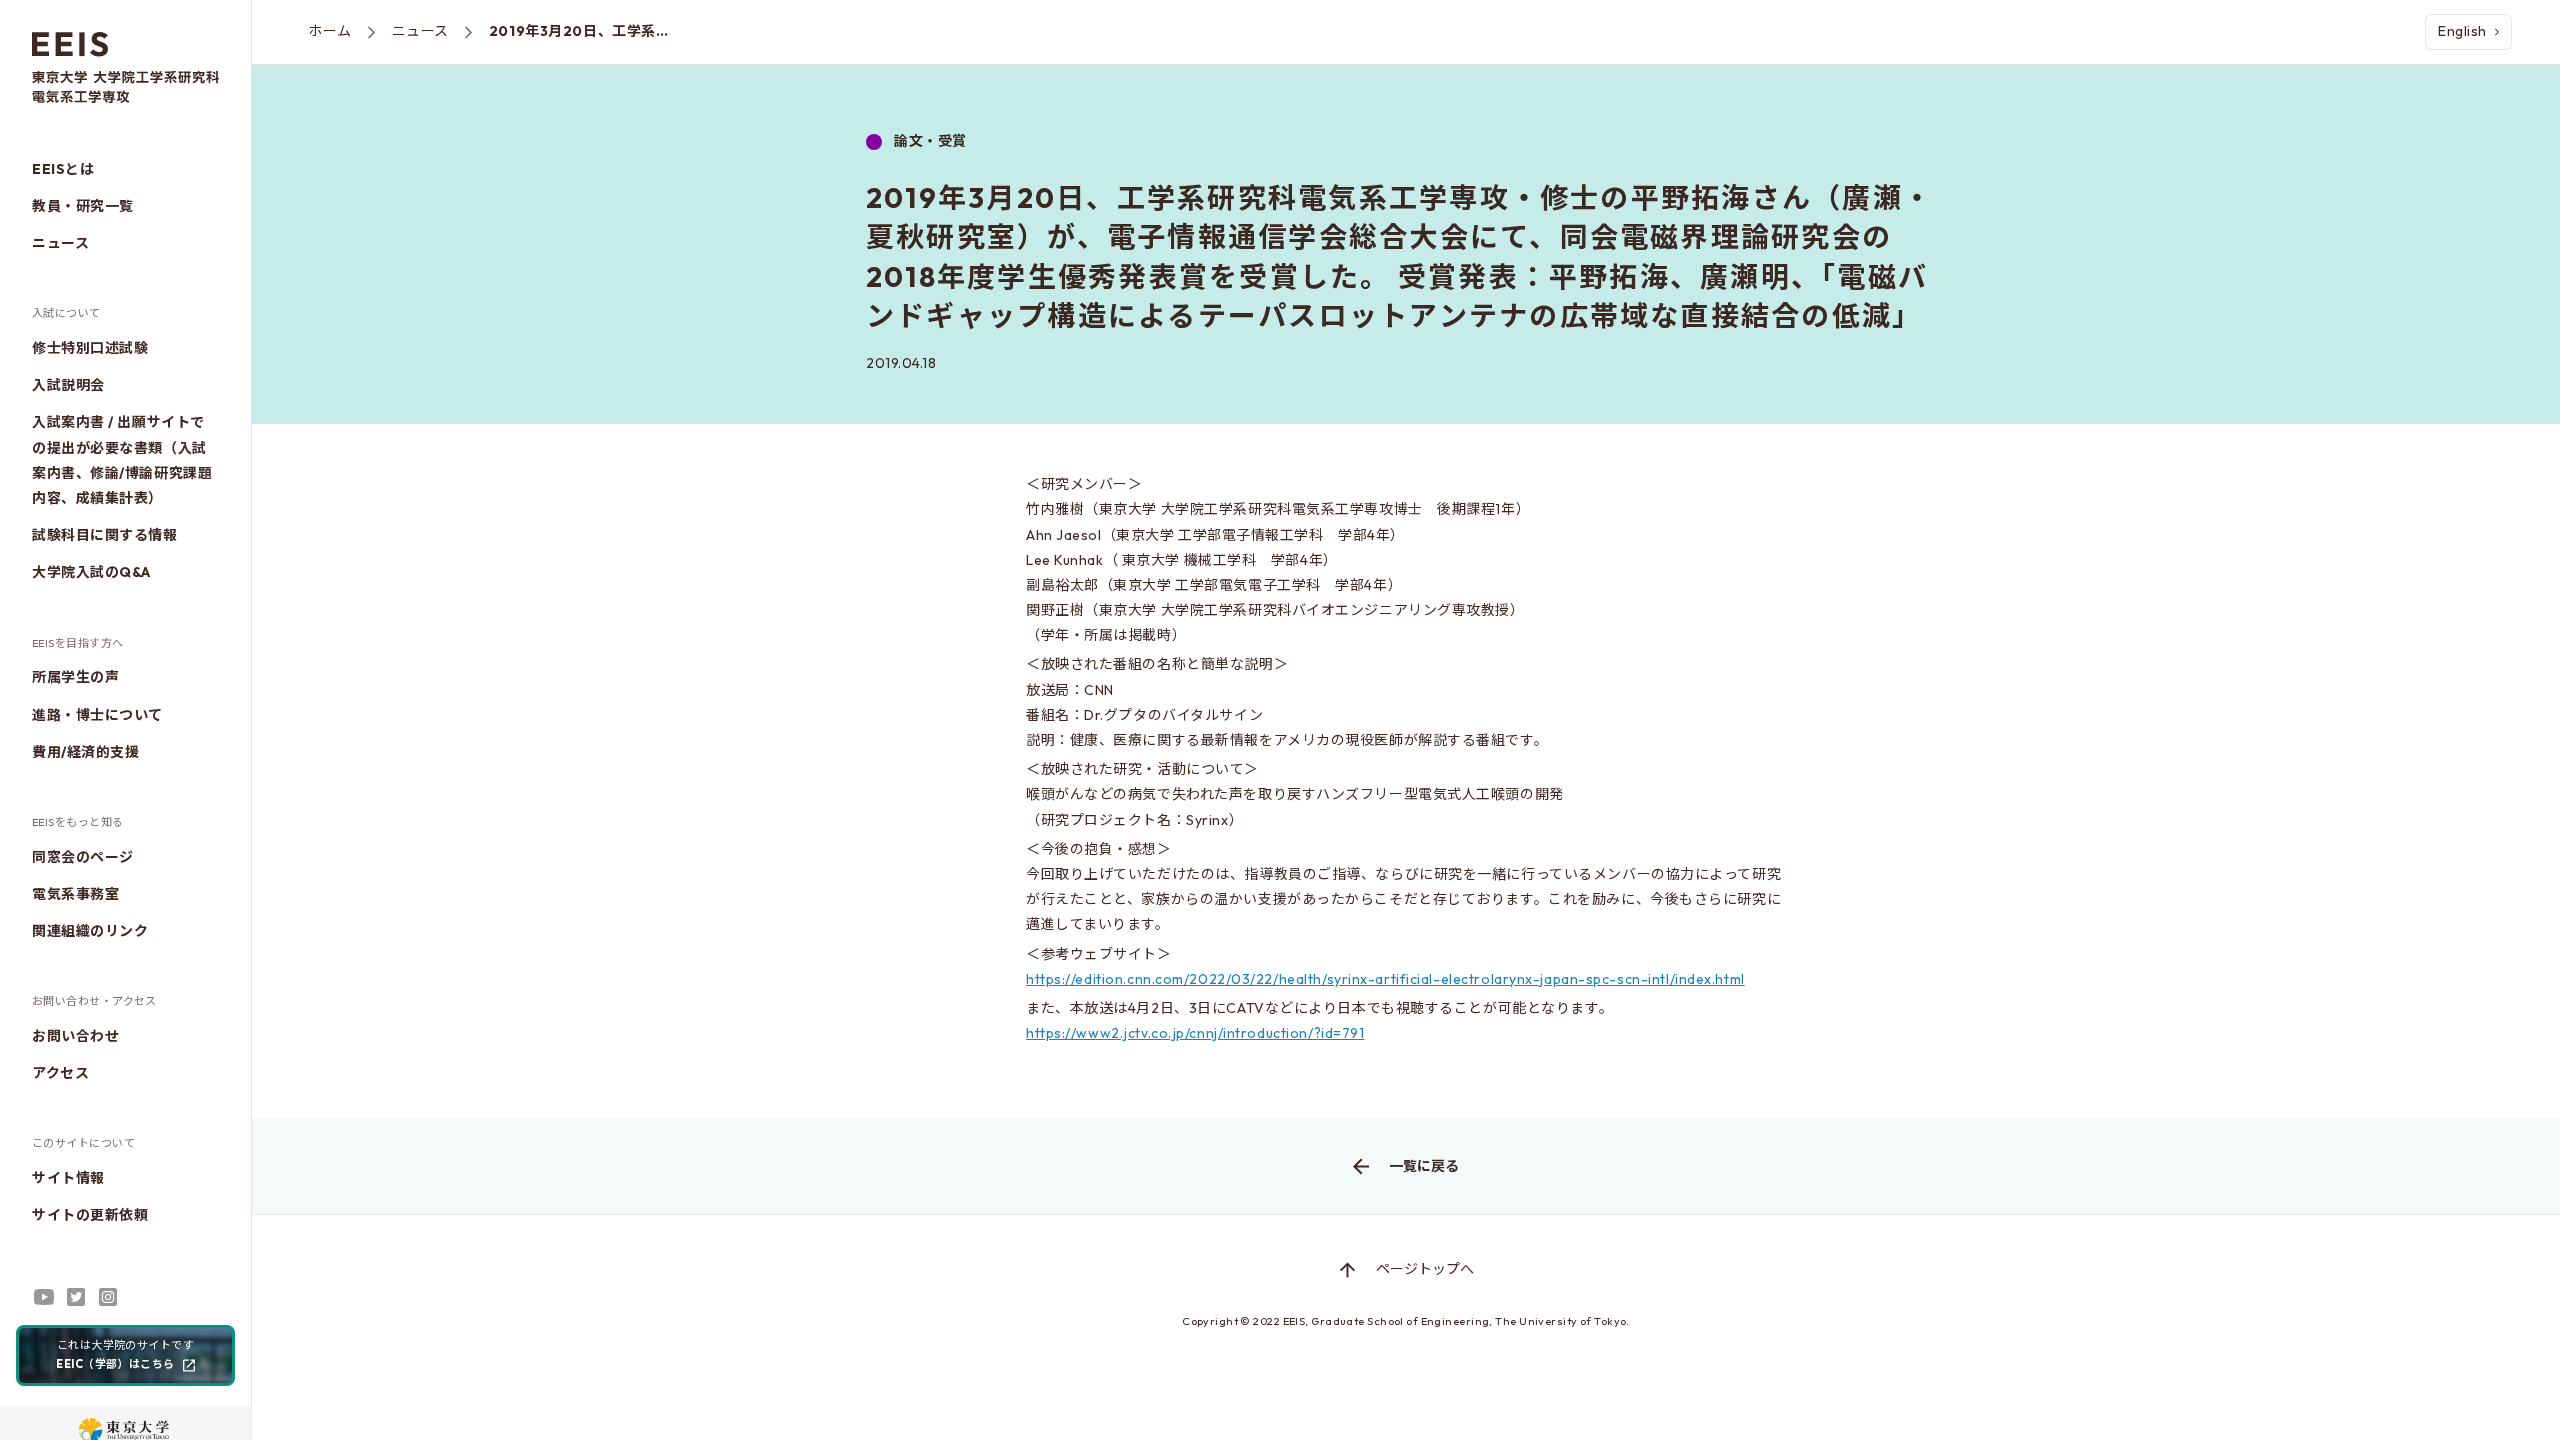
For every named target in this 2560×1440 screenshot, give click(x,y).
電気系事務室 (75, 894)
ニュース (60, 243)
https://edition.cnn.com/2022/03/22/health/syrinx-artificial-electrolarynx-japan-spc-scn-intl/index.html (1385, 979)
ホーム (330, 31)
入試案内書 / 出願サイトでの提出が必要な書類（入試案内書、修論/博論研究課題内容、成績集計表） (122, 460)
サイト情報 (68, 1178)
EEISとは (63, 169)
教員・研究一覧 (83, 206)
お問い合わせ (75, 1036)
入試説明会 (68, 385)
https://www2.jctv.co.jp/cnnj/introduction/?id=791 (1195, 1033)
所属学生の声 (75, 677)
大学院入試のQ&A (91, 572)
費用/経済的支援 (85, 752)
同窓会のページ (83, 857)
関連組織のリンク (90, 931)
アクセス (60, 1073)
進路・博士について (97, 715)
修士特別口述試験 (90, 348)
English (2462, 31)
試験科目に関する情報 (105, 535)
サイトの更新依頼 (90, 1215)
